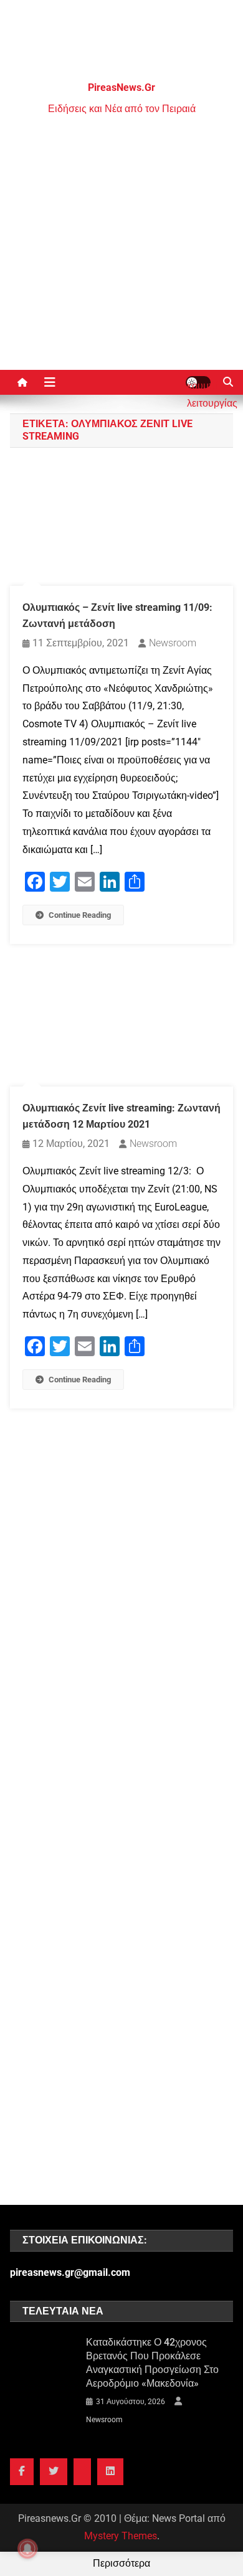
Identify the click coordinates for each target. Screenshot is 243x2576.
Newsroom (173, 643)
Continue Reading (80, 915)
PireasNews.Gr (121, 87)
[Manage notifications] (27, 2549)
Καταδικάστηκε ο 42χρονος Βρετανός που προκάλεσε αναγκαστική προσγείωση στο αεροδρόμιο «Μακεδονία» (152, 2363)
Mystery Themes (121, 2536)
